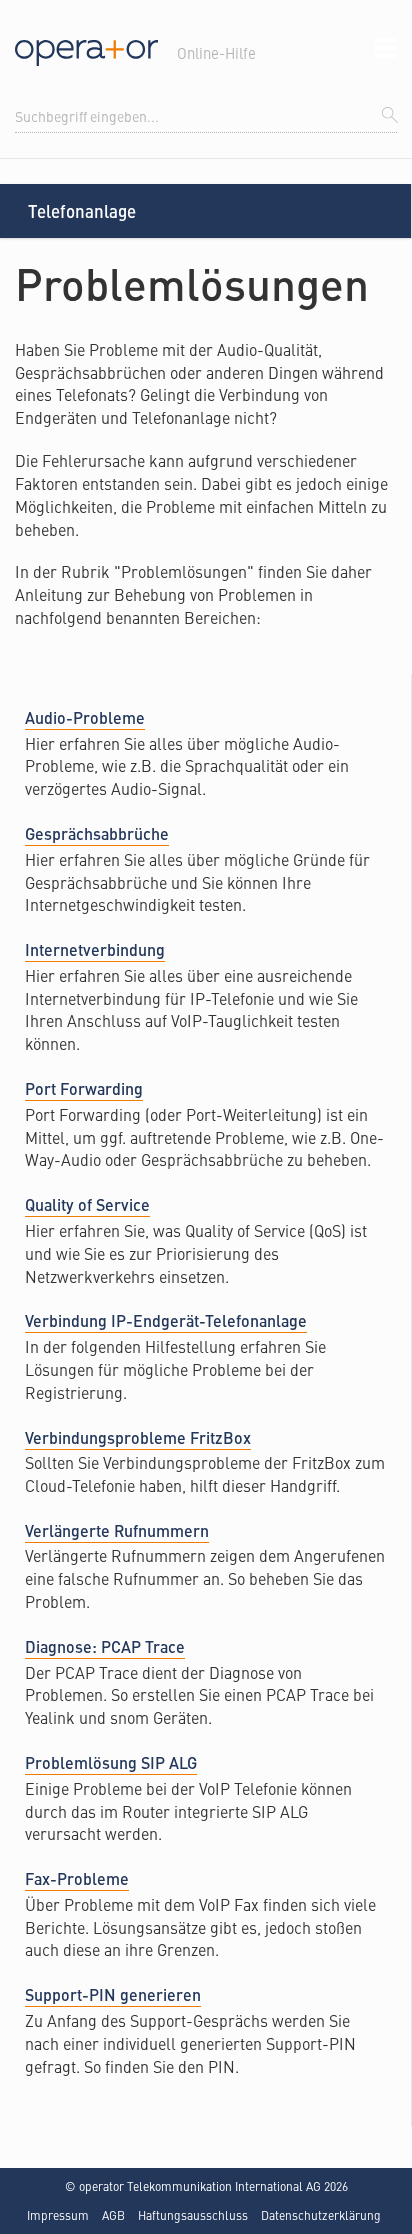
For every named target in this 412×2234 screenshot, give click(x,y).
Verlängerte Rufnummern (117, 1530)
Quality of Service (87, 1204)
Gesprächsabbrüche (97, 833)
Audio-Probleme (85, 717)
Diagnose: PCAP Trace (105, 1646)
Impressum (58, 2215)
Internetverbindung (95, 949)
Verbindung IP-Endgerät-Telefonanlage (166, 1320)
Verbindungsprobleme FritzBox (138, 1437)
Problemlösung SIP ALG (111, 1762)
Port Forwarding (84, 1088)
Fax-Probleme (77, 1878)
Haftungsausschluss (193, 2215)
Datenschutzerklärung (321, 2215)
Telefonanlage (82, 211)
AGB (113, 2215)
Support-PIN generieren (113, 1994)
